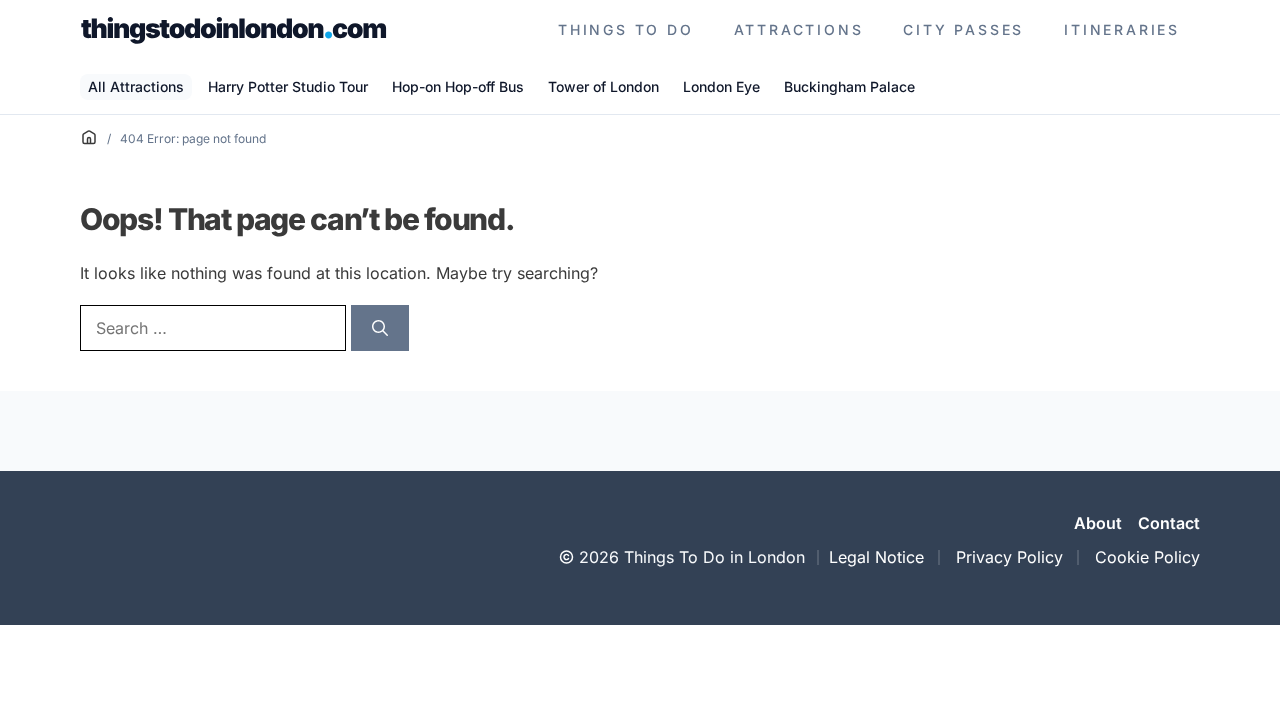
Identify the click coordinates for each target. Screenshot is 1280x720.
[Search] (380, 328)
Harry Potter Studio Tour (288, 86)
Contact (1169, 523)
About (1098, 523)
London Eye (721, 86)
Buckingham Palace (849, 86)
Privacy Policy (1009, 557)
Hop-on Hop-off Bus (458, 86)
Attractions (799, 29)
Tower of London (603, 86)
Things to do (626, 29)
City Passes (963, 29)
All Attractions (136, 86)
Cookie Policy (1147, 557)
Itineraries (1122, 29)
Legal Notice (876, 557)
